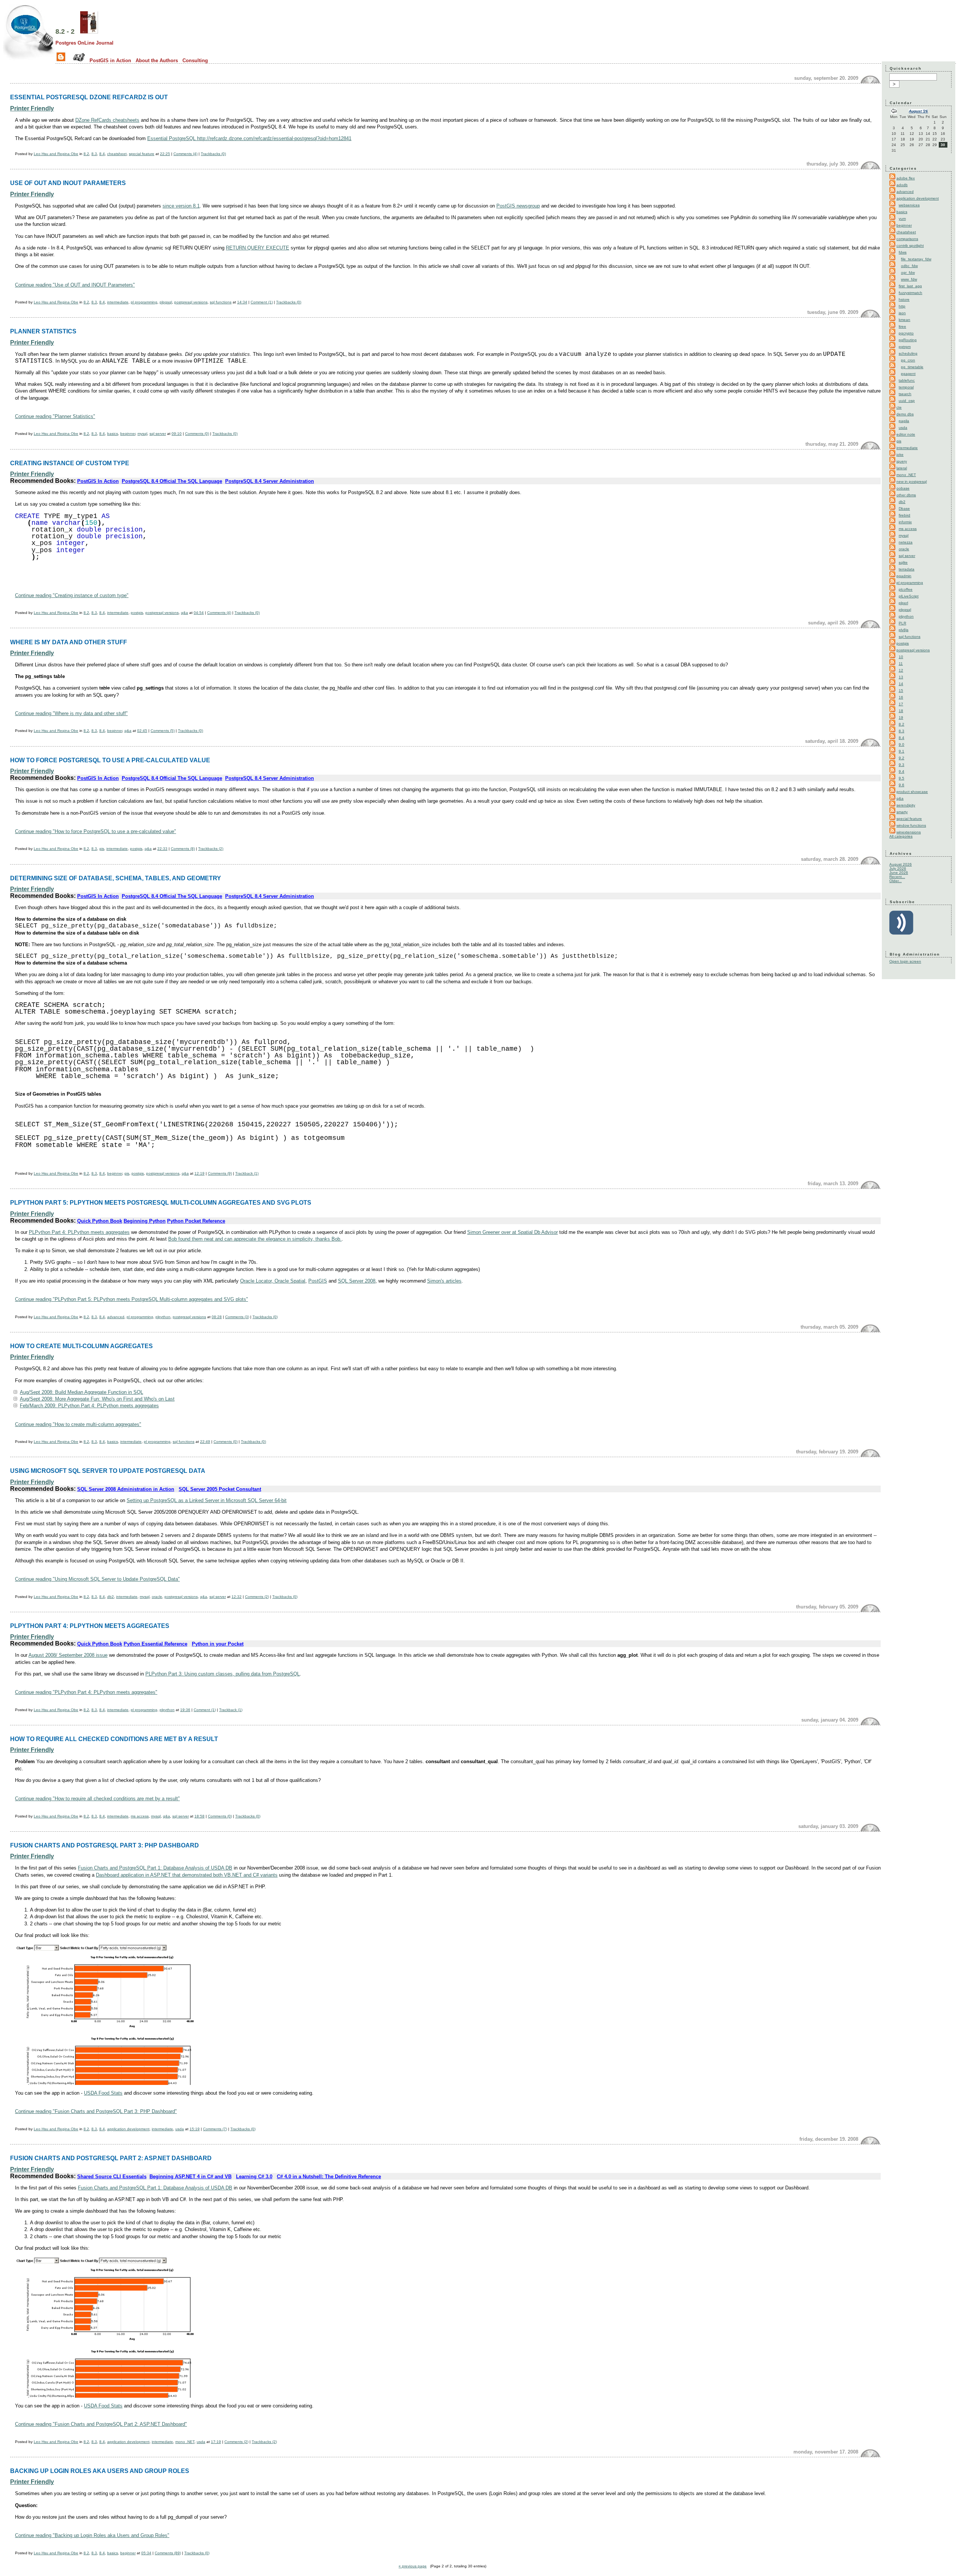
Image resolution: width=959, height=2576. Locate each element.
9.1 (901, 751)
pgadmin (904, 576)
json (902, 313)
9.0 (901, 744)
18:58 (199, 1816)
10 (901, 657)
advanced (116, 1317)
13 (901, 677)
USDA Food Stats (103, 2093)
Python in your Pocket (218, 1644)
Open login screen (905, 961)
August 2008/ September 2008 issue (68, 1655)
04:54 (199, 613)
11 (901, 664)
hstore (904, 299)
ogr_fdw (908, 273)
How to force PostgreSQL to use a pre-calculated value (110, 760)
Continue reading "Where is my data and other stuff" (71, 713)
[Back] (894, 112)
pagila (904, 421)
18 (901, 711)
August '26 (918, 111)
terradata (907, 569)
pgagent (908, 374)
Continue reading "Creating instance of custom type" (72, 595)
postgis (137, 613)
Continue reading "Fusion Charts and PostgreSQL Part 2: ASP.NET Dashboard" (101, 2424)
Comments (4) (185, 154)
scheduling (908, 353)
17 (901, 704)
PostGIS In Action (98, 481)
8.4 (102, 154)
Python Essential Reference (155, 1644)
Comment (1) (262, 302)
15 (901, 691)
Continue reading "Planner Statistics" (55, 416)
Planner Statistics (43, 331)
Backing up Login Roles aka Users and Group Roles (100, 2471)
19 (901, 718)
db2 (111, 1597)
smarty (902, 812)
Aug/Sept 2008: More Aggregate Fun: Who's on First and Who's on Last (97, 1399)
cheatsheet (117, 154)
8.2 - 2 (65, 31)
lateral (902, 468)
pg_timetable (912, 367)
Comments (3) (237, 1317)
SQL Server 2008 (357, 1281)
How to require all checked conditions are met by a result (114, 1739)
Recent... (897, 877)
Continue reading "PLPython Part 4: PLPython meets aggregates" (86, 1692)
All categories (901, 836)
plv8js (904, 630)
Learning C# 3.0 (254, 2177)
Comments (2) (257, 1597)
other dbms (906, 495)
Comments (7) (215, 2129)
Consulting (195, 60)
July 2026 (898, 868)
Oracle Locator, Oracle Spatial (273, 1281)
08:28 (217, 1317)
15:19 (195, 2129)
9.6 (901, 785)
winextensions (909, 832)
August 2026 (901, 864)
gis (102, 849)
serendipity (906, 805)
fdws (903, 252)
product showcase (912, 792)
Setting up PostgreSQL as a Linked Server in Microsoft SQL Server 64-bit (207, 1500)
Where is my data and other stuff (69, 642)
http (902, 306)
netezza (906, 542)
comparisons (907, 239)
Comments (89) (168, 2553)
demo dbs (905, 414)
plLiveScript (909, 596)
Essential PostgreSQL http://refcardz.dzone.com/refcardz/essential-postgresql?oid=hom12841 (249, 138)
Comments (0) (197, 434)
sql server (158, 434)
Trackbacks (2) (211, 849)
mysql (142, 434)
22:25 (165, 154)
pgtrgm (905, 347)
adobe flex (906, 178)
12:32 (237, 1597)
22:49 (205, 1442)
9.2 (901, 758)
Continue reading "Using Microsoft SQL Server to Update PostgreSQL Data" (97, 1579)
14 (901, 684)
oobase (903, 488)
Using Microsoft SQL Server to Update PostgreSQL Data (108, 1471)
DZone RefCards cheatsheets (107, 120)
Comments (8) (183, 849)
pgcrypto (906, 333)
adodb (902, 185)
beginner (128, 434)
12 (901, 670)
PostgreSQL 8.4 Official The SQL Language (172, 481)
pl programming (144, 302)
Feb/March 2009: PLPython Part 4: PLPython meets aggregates (89, 1406)
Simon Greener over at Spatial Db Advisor (512, 1232)
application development (128, 2129)
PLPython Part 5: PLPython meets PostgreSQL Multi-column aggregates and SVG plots (161, 1202)
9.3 (901, 765)
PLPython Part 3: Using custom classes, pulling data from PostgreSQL (223, 1674)
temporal (906, 387)
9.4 (901, 771)
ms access (140, 1816)
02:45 (142, 731)
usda (180, 2129)
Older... (896, 881)
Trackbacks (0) (213, 154)
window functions (911, 825)
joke (900, 455)
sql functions (221, 302)
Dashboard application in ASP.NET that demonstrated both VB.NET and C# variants (187, 1875)
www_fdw (909, 279)
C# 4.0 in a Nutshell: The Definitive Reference (329, 2177)
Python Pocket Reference (196, 1221)
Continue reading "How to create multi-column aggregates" (78, 1424)
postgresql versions (191, 302)
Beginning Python (145, 1221)
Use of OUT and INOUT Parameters (68, 183)
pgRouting (908, 340)
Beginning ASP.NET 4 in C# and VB (190, 2177)
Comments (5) (163, 731)
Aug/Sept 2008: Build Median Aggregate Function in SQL (81, 1392)
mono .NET (185, 2442)
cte (899, 407)
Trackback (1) (247, 1173)
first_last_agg (910, 286)
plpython (163, 1317)
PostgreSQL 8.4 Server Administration (270, 481)
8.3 (94, 154)
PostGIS (318, 1281)
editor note (906, 434)
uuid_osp (907, 401)
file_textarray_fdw (916, 259)
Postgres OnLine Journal (84, 43)
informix (905, 522)
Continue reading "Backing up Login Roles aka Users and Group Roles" (92, 2535)
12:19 (199, 1173)
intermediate (118, 302)
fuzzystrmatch (910, 293)
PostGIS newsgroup (518, 206)
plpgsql (166, 302)
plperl (903, 603)
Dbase (904, 508)
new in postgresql (912, 482)
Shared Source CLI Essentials (112, 2177)
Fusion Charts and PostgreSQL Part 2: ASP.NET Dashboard (111, 2158)
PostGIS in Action (110, 60)
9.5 (901, 778)
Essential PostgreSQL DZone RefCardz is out (89, 97)
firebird (904, 515)
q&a (184, 613)
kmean (904, 320)
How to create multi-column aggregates (81, 1346)
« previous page (413, 2566)
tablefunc (907, 380)
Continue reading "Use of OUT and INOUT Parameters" (75, 285)
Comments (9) (220, 1173)
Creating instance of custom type (70, 463)
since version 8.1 (181, 206)
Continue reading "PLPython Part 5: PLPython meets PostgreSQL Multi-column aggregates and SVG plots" (131, 1299)
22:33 (162, 849)
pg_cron (908, 360)
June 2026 (899, 873)
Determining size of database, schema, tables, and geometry (116, 878)
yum (902, 219)
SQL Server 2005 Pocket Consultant (220, 1489)
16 (901, 697)
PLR (902, 623)
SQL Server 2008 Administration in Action (126, 1489)
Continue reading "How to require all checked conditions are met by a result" (97, 1799)
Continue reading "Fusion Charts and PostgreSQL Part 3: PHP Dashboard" (96, 2111)
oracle (157, 1597)
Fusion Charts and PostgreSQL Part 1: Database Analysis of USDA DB (155, 1868)
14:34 (242, 302)
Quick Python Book (100, 1221)
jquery (902, 461)
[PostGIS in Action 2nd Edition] (89, 31)
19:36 (185, 1710)
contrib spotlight (910, 246)
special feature (142, 154)
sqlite (903, 562)
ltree (902, 326)
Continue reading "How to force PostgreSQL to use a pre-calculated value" (96, 831)
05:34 (146, 2553)
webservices (909, 205)
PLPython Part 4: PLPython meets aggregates (79, 1232)
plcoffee (906, 589)
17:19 (216, 2442)
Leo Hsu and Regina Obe (56, 154)
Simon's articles (444, 1281)
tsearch (905, 394)
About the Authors (157, 60)
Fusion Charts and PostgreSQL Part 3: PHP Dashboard (105, 1845)
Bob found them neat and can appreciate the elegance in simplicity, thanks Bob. (255, 1239)
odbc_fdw (909, 266)
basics (113, 434)
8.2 (86, 154)
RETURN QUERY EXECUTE (258, 248)
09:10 (177, 434)
